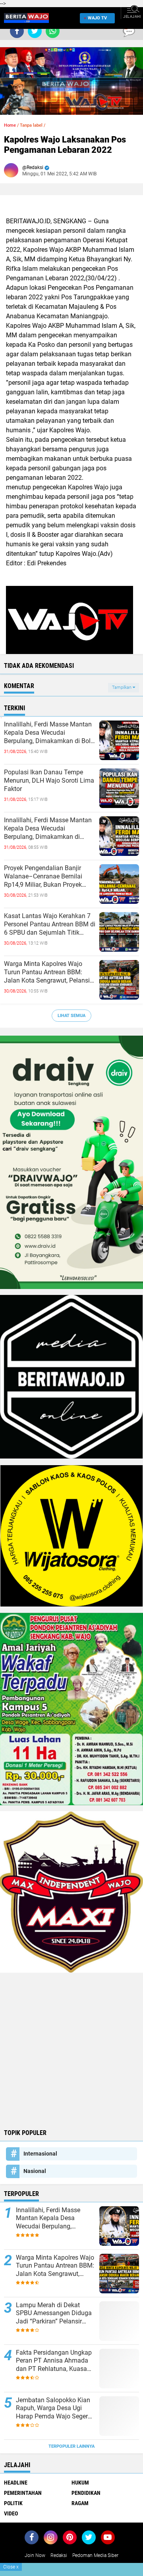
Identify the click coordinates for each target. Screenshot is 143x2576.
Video (11, 2513)
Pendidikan (86, 2493)
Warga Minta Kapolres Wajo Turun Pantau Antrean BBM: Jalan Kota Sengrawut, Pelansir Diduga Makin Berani (48, 972)
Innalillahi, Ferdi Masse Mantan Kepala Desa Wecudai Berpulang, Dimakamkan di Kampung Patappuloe (48, 829)
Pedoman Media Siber (95, 2555)
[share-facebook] (17, 31)
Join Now (35, 2555)
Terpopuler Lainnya (71, 2446)
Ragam (80, 2503)
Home (10, 125)
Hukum (80, 2483)
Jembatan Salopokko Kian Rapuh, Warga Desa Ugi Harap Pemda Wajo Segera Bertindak (54, 2409)
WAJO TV (97, 18)
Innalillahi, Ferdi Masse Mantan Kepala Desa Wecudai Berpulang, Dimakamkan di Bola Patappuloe (49, 733)
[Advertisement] (71, 2050)
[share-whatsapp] (53, 31)
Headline (16, 2483)
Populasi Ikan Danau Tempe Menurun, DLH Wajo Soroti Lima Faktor (49, 780)
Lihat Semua (71, 1016)
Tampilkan (122, 687)
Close (11, 2567)
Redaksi (59, 2555)
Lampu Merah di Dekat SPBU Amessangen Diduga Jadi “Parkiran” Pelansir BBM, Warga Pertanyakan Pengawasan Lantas (54, 2314)
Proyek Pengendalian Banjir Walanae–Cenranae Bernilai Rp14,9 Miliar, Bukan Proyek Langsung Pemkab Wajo (43, 876)
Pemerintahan (23, 2493)
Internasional (40, 2154)
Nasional (35, 2171)
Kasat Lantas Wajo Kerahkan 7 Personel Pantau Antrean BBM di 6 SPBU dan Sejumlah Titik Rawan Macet (50, 924)
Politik (13, 2503)
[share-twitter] (35, 31)
